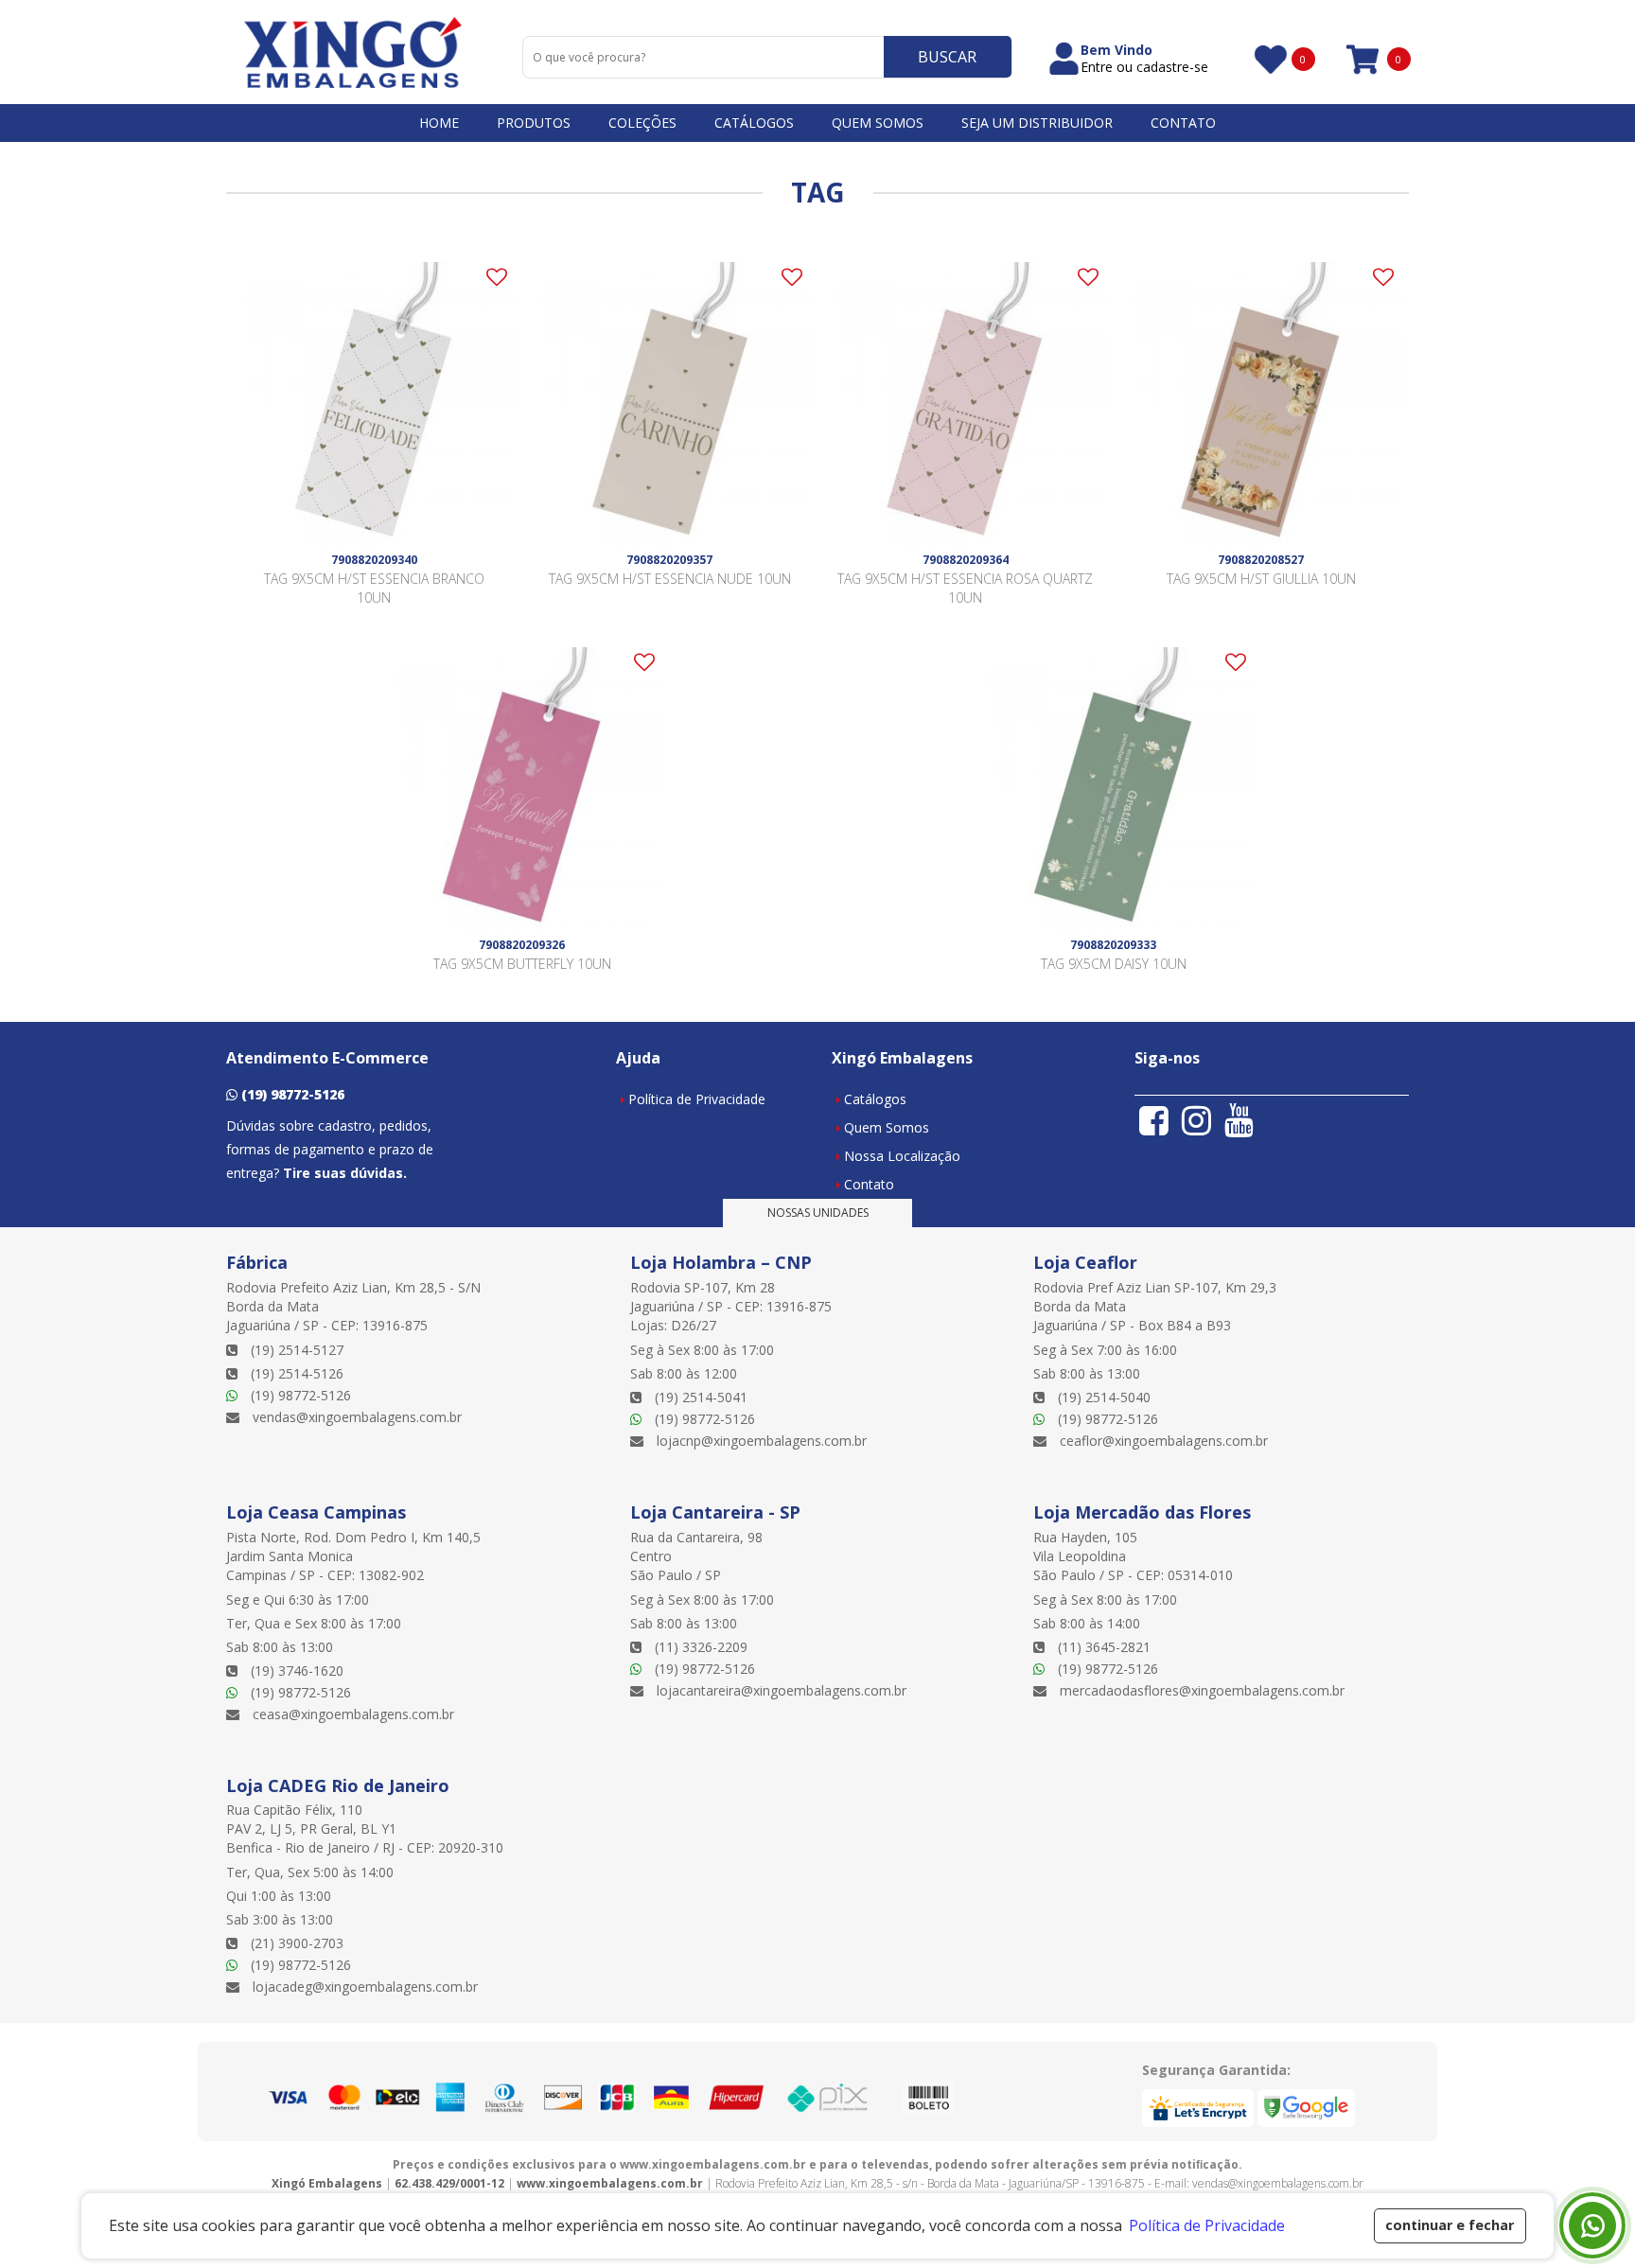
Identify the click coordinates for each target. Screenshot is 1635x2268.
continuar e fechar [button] (1450, 2225)
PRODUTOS (534, 123)
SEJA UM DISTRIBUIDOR (1037, 123)
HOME (439, 123)
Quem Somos (887, 1127)
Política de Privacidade (697, 1099)
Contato (869, 1184)
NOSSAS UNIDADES (818, 1213)
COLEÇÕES (642, 123)
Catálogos (875, 1099)
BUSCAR (947, 57)
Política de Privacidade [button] (1207, 2225)
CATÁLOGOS (754, 123)
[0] (1269, 59)
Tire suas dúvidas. (345, 1173)
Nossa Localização (902, 1156)
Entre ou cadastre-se (1144, 67)
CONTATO (1183, 123)
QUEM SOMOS (878, 123)
